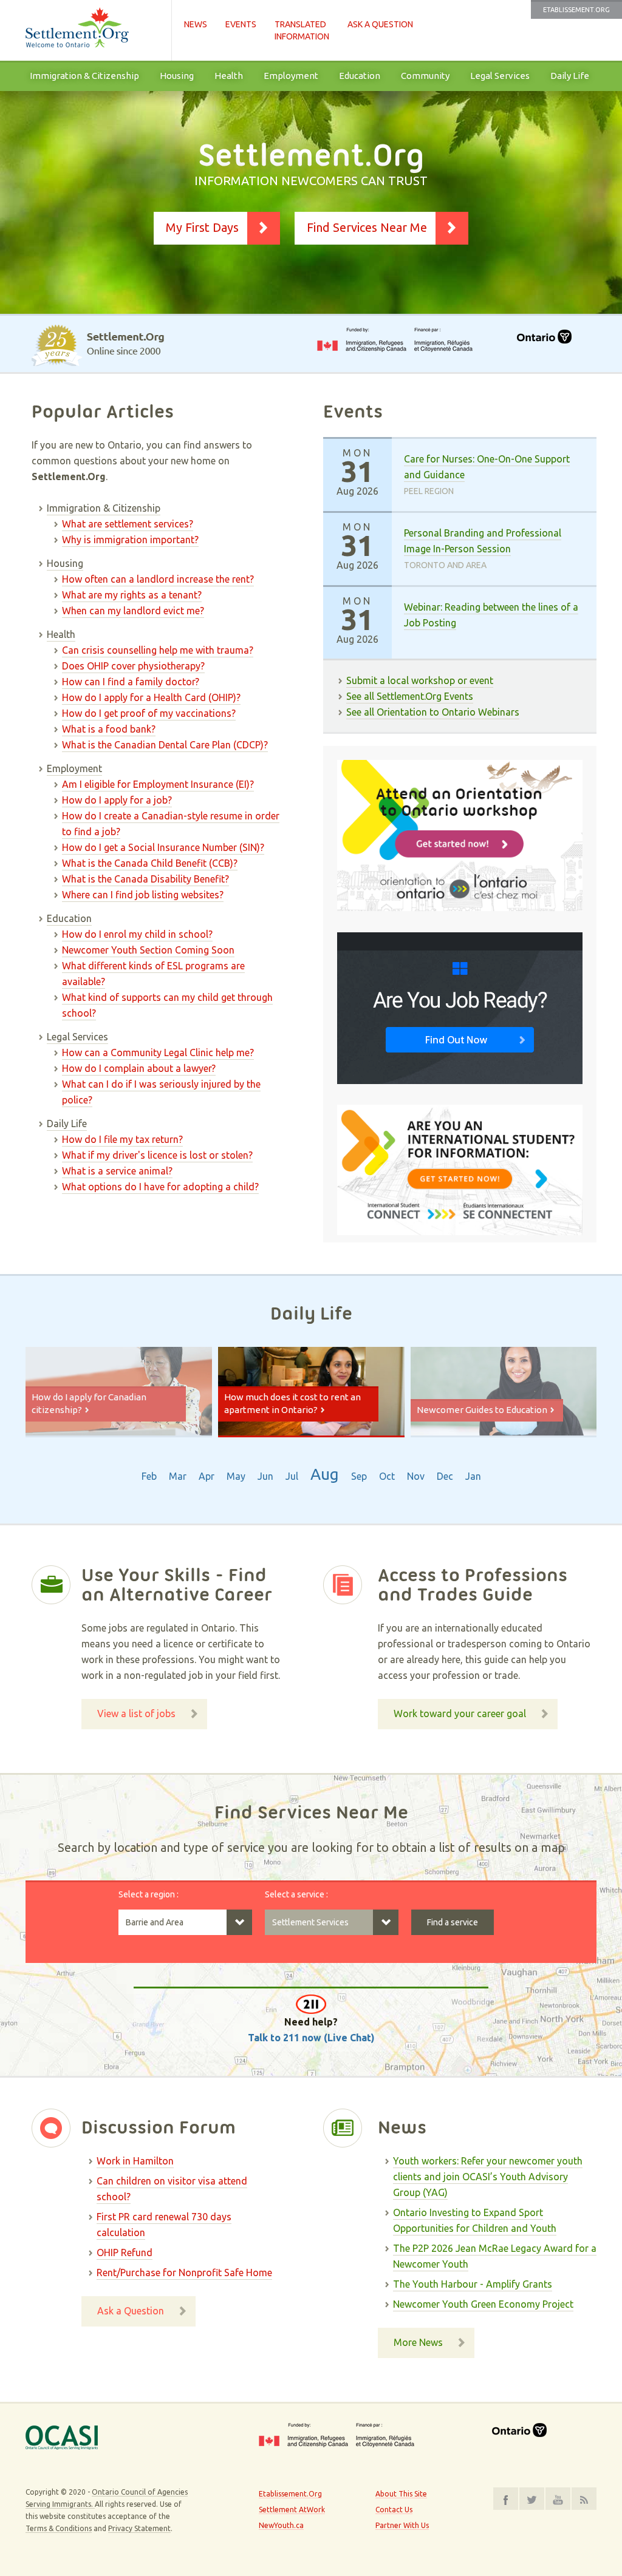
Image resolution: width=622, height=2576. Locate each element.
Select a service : (296, 1894)
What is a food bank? (109, 729)
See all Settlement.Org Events (410, 696)
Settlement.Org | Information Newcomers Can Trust (92, 30)
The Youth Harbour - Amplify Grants (473, 2284)
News (196, 24)
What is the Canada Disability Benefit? (145, 879)
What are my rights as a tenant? (132, 595)
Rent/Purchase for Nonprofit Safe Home (184, 2273)
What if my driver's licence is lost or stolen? (157, 1155)
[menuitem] (84, 76)
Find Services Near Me (367, 227)
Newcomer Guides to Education (482, 1410)
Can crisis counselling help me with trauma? (158, 650)
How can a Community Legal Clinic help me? (158, 1052)
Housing (177, 76)
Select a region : (149, 1894)
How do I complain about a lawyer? (139, 1068)
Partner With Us (402, 2525)
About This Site (401, 2494)
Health (229, 76)
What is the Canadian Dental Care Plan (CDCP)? (165, 745)
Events (241, 24)
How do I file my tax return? (122, 1139)
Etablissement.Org (576, 10)
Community (425, 76)
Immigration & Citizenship (84, 76)
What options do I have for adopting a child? (160, 1187)
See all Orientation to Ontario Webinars (433, 712)
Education (360, 76)
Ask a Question (380, 24)
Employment (291, 76)
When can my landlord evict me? (133, 611)
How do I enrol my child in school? (137, 934)
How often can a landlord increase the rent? (158, 579)
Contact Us (394, 2510)
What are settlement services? (128, 524)
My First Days (202, 227)
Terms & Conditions (59, 2528)
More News (418, 2342)
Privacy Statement (139, 2528)
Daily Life (570, 76)
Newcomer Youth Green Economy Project (483, 2304)
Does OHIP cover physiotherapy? (133, 666)
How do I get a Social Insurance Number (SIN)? (163, 847)
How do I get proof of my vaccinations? (149, 713)
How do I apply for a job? (117, 800)
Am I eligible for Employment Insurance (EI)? (158, 784)
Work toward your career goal (460, 1713)
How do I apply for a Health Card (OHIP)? (151, 697)
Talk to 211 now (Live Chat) (311, 2038)
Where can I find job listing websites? (143, 895)
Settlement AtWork (292, 2510)
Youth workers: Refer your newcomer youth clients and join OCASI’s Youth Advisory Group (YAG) (488, 2177)
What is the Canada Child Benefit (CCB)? (150, 863)
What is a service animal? (117, 1171)
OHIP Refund (125, 2252)
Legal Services (500, 76)
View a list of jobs (136, 1713)
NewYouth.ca (281, 2525)
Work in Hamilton (135, 2161)
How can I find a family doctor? (131, 682)
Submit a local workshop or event (420, 680)
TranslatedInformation (302, 30)
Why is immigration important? (130, 540)
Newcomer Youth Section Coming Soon (148, 950)
